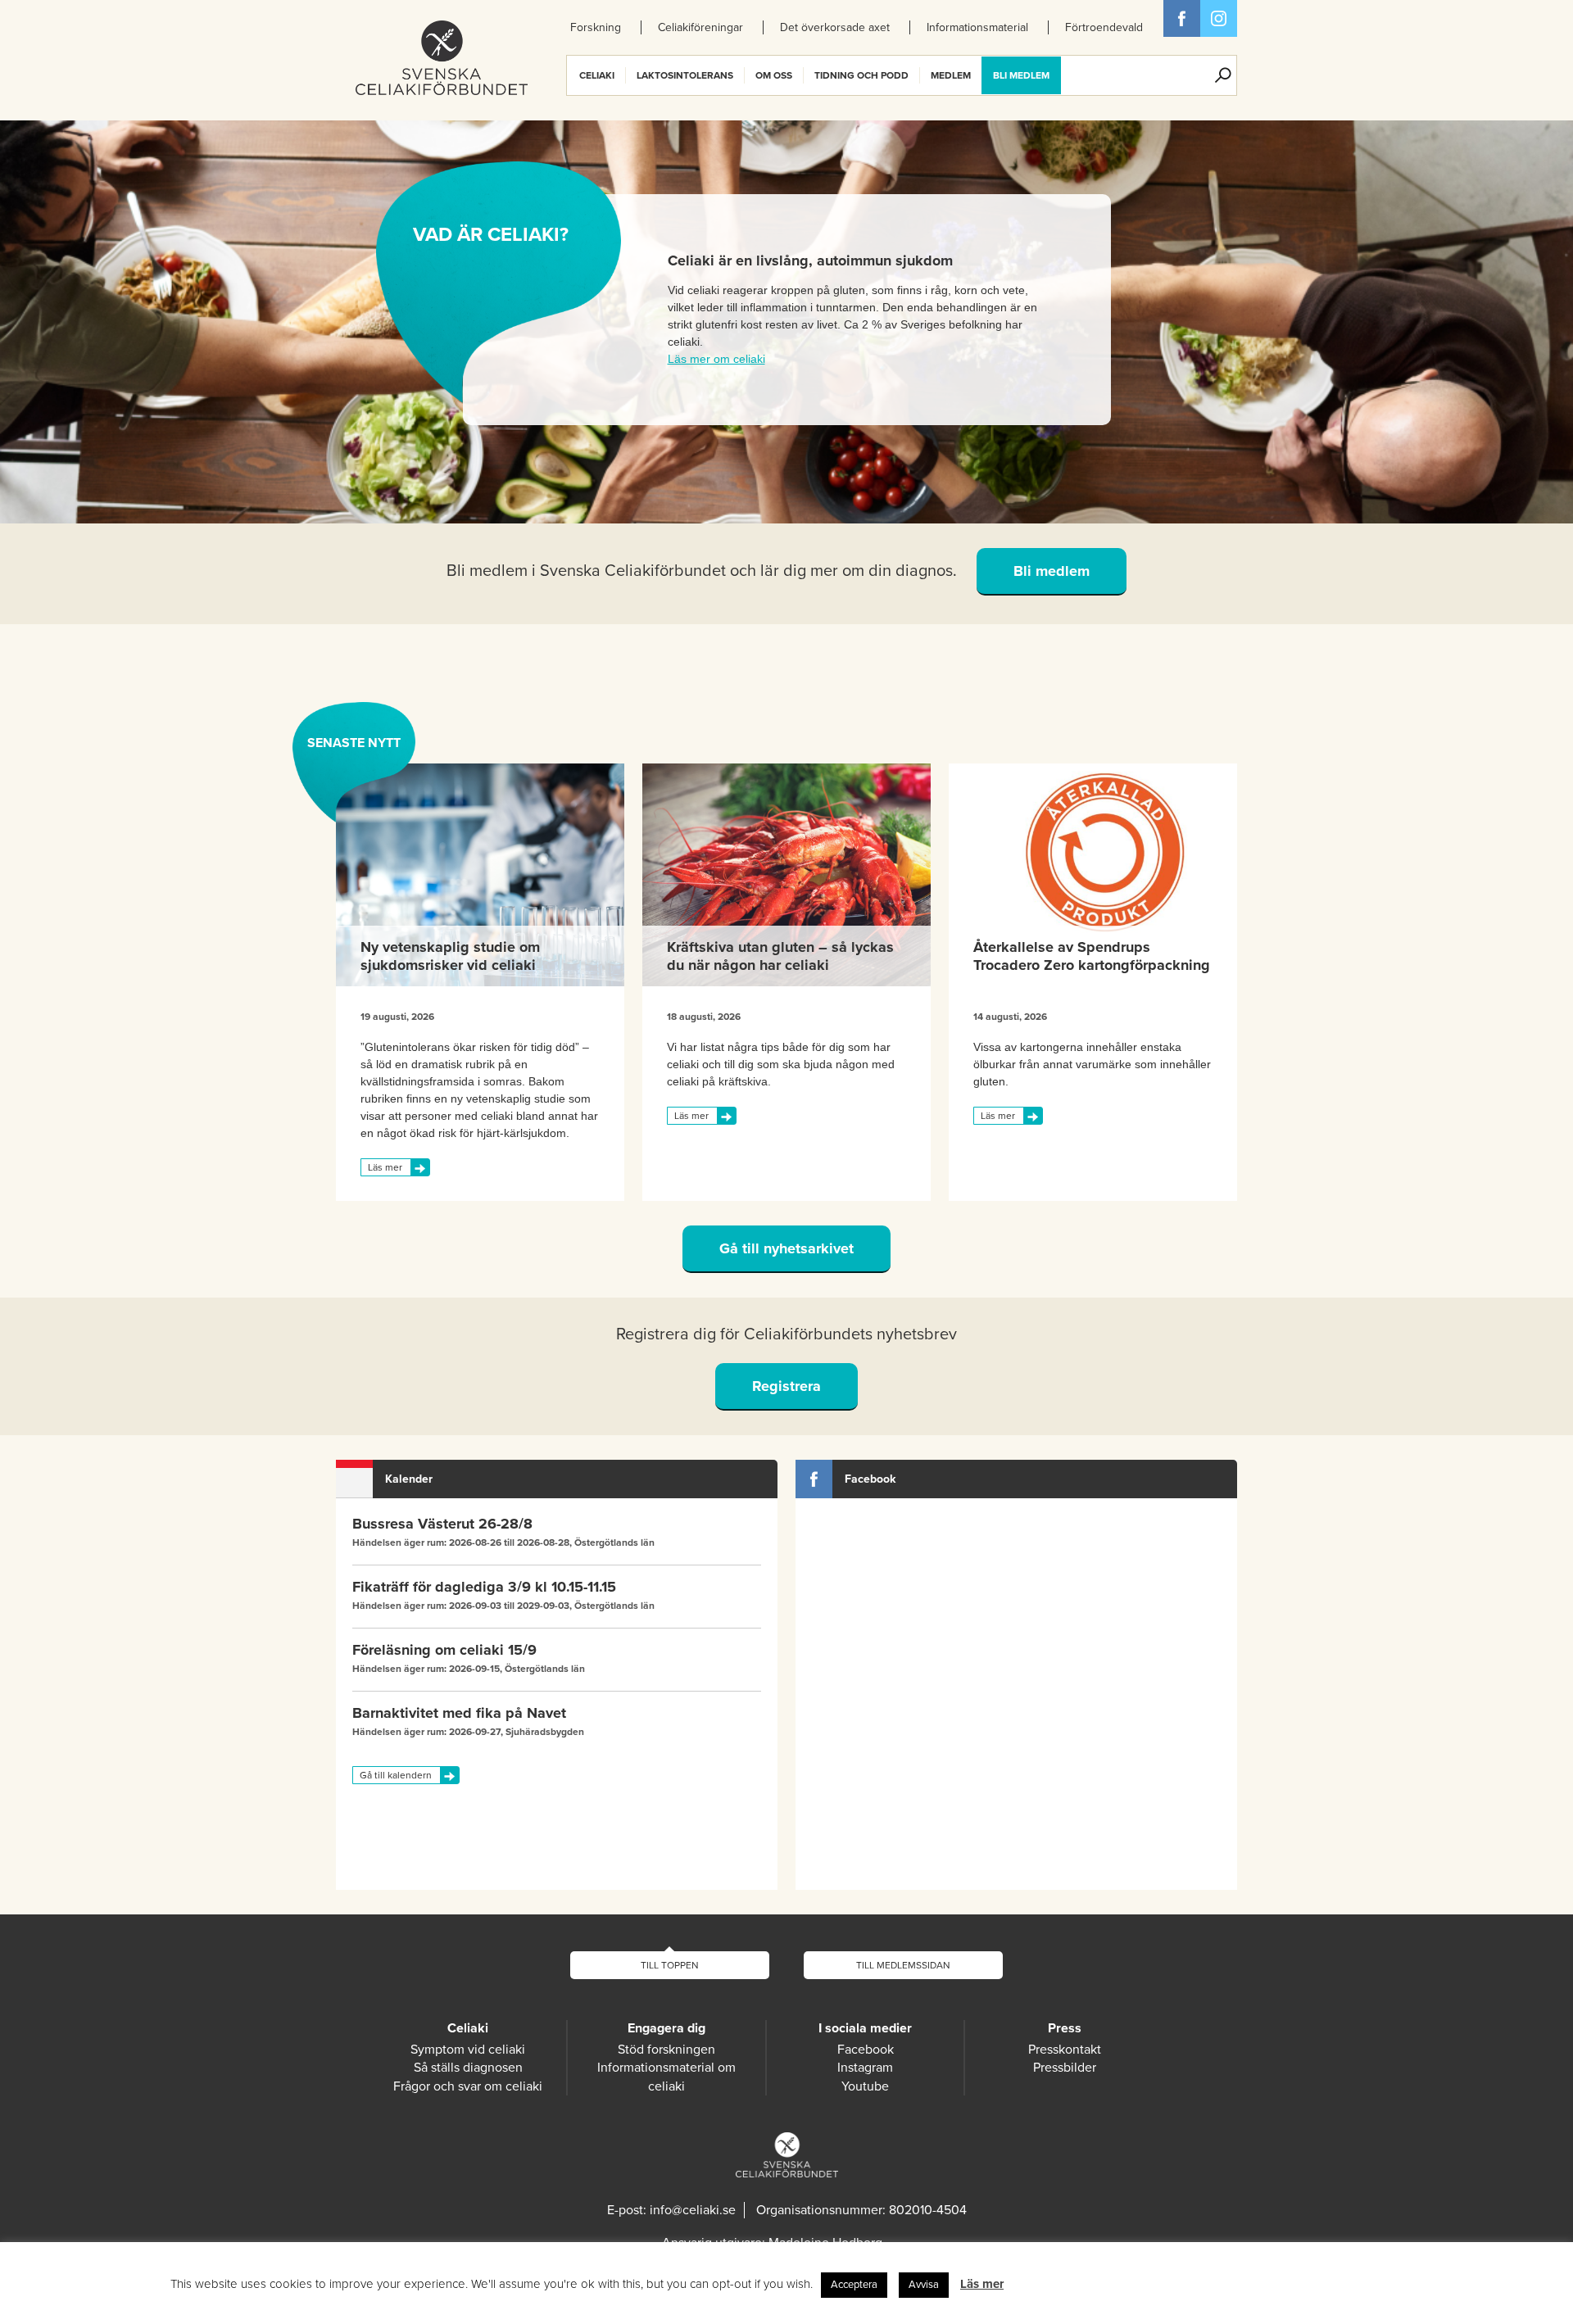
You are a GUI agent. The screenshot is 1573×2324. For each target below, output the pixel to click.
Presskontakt (1065, 2050)
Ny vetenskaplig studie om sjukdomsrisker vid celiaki (450, 956)
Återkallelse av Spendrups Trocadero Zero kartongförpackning (1092, 956)
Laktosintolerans (685, 75)
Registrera (786, 1386)
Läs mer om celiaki (716, 359)
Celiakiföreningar (700, 27)
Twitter (1219, 18)
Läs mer (385, 1167)
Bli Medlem (1021, 75)
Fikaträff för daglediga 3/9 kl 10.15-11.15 (484, 1587)
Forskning (596, 27)
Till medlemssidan (903, 1965)
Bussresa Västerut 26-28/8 (442, 1524)
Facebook (1182, 18)
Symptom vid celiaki (468, 2050)
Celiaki (597, 75)
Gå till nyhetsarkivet (786, 1248)
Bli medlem (1052, 571)
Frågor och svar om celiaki (468, 2086)
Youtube (865, 2086)
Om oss (774, 75)
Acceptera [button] (854, 2285)
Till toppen (670, 1965)
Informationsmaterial (977, 27)
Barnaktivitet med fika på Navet (459, 1713)
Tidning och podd (861, 75)
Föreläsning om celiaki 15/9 (444, 1650)
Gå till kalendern (396, 1775)
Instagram (865, 2068)
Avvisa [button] (924, 2285)
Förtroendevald (1104, 27)
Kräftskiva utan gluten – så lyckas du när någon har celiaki (780, 956)
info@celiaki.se (693, 2210)
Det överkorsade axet (835, 27)
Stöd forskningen (666, 2050)
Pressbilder (1065, 2068)
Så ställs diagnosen (468, 2068)
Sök (1223, 75)
